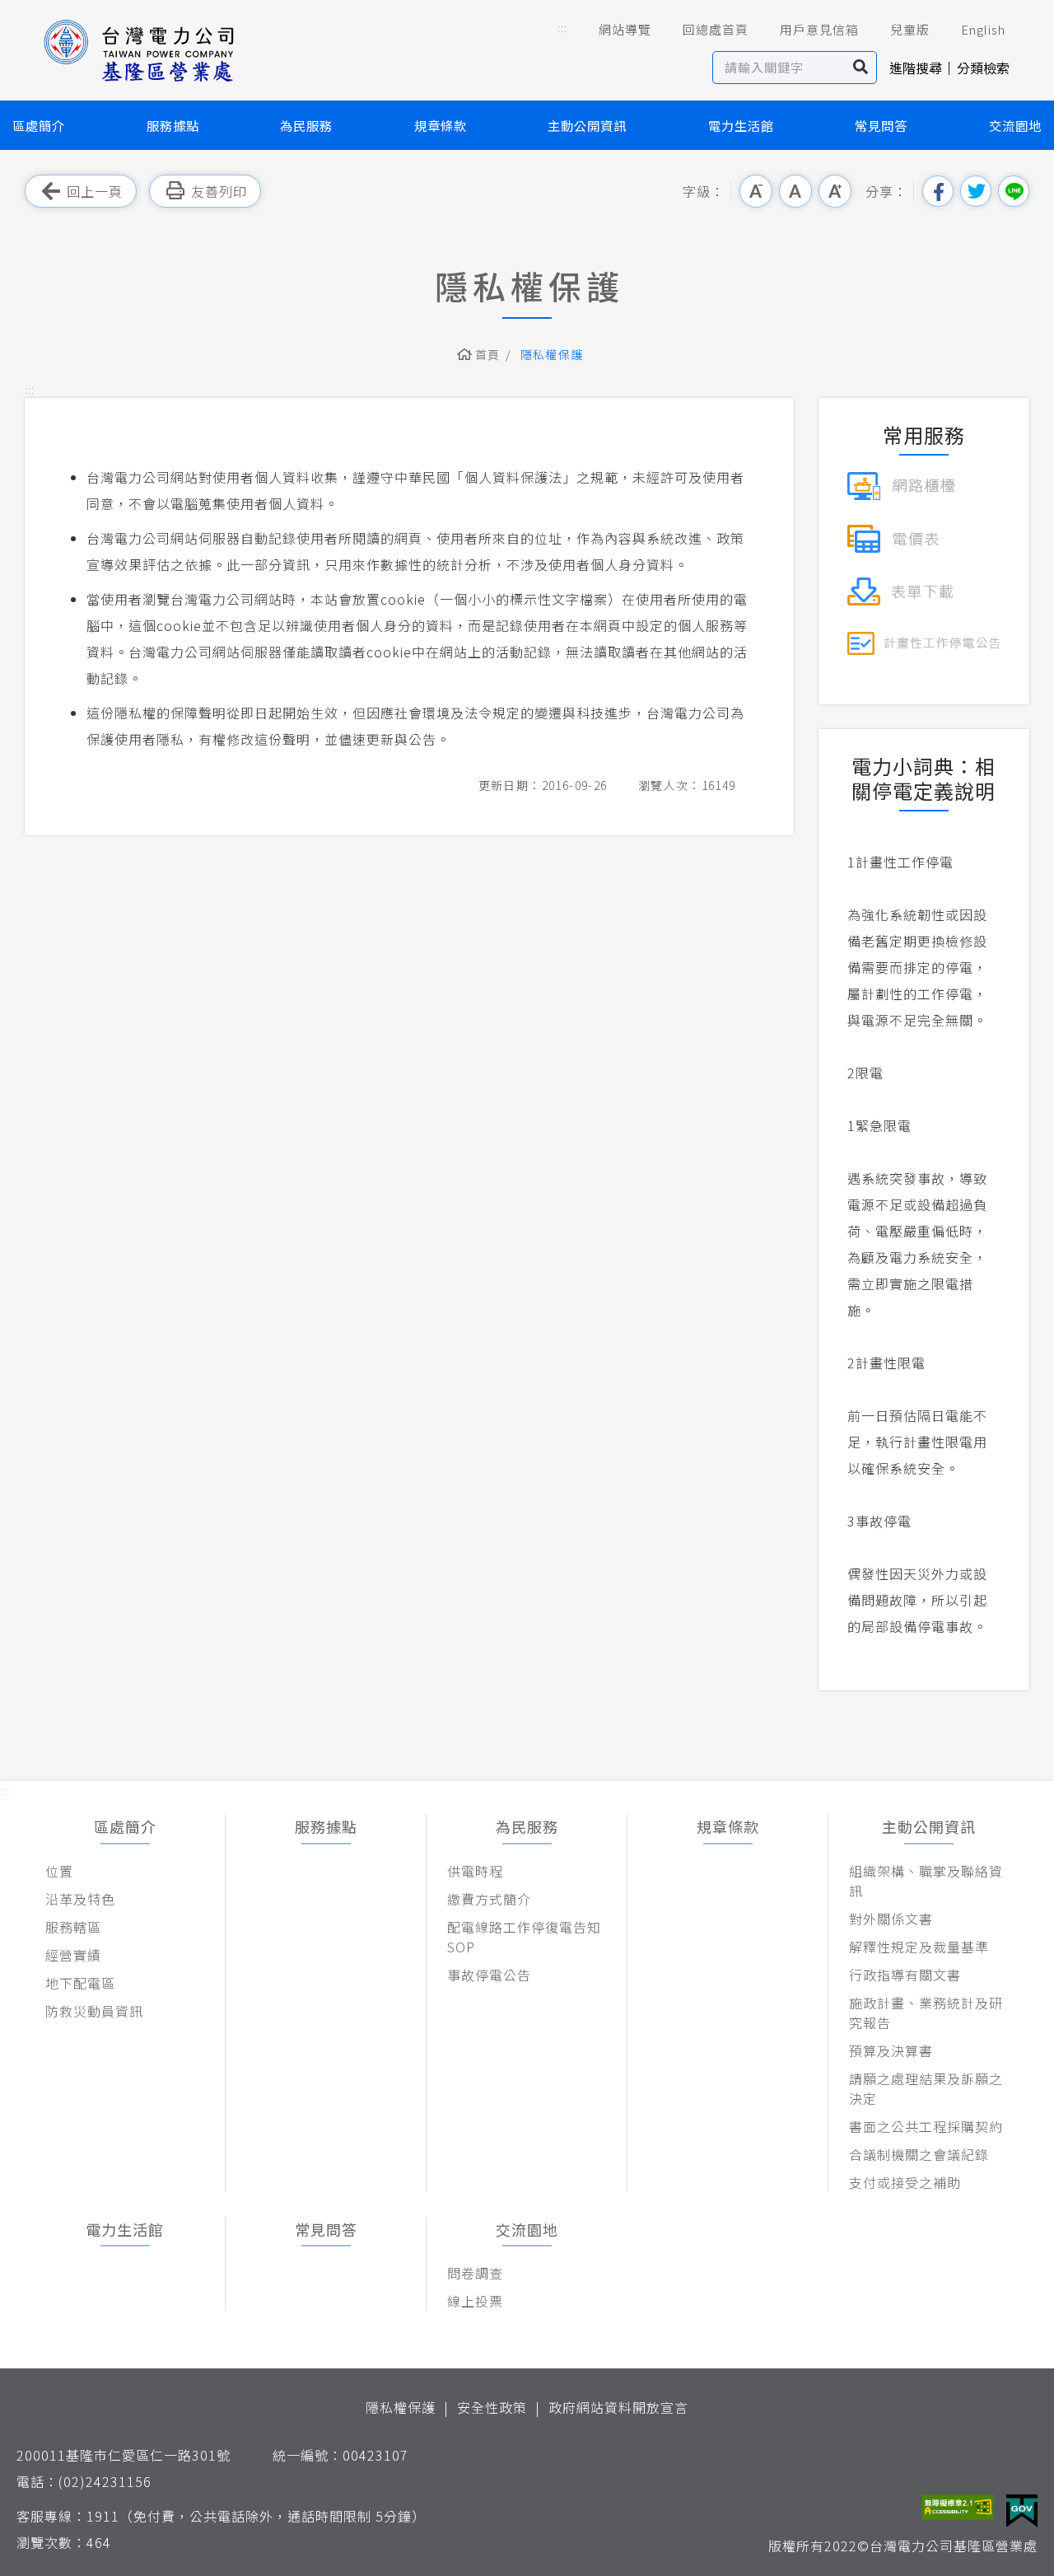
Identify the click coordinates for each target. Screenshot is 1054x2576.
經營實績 (73, 1955)
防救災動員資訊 (94, 2011)
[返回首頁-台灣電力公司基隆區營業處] (140, 49)
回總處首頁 (716, 29)
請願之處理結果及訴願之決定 (926, 2088)
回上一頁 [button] (95, 191)
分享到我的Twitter (976, 191)
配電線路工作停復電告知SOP (524, 1937)
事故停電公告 (489, 1975)
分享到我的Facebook (938, 191)
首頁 (488, 354)
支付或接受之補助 (905, 2182)
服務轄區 (73, 1927)
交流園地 (1015, 125)
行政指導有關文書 (905, 1975)
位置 (59, 1871)
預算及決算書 (891, 2050)
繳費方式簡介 (489, 1899)
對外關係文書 (891, 1919)
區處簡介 (39, 125)
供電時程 (475, 1871)
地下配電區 (80, 1983)
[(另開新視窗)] (901, 484)
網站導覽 (625, 29)
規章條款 (441, 125)
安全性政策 (492, 2407)
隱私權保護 (401, 2407)
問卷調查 (475, 2273)
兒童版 (910, 29)
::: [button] (562, 28)
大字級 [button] (835, 191)
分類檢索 (983, 68)
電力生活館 (741, 125)
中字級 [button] (795, 191)
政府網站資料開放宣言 (618, 2407)
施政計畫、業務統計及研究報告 (926, 2013)
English (983, 29)
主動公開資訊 (587, 125)
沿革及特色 (80, 1899)
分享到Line (1014, 191)
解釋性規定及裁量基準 (919, 1947)
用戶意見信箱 (819, 29)
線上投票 (475, 2301)
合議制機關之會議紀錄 (919, 2154)
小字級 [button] (756, 191)
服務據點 (173, 125)
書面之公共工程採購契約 (926, 2126)
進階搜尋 (916, 68)
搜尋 (861, 68)
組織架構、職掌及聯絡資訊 (926, 1881)
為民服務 (306, 125)
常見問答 (881, 125)
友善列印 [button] (219, 191)
